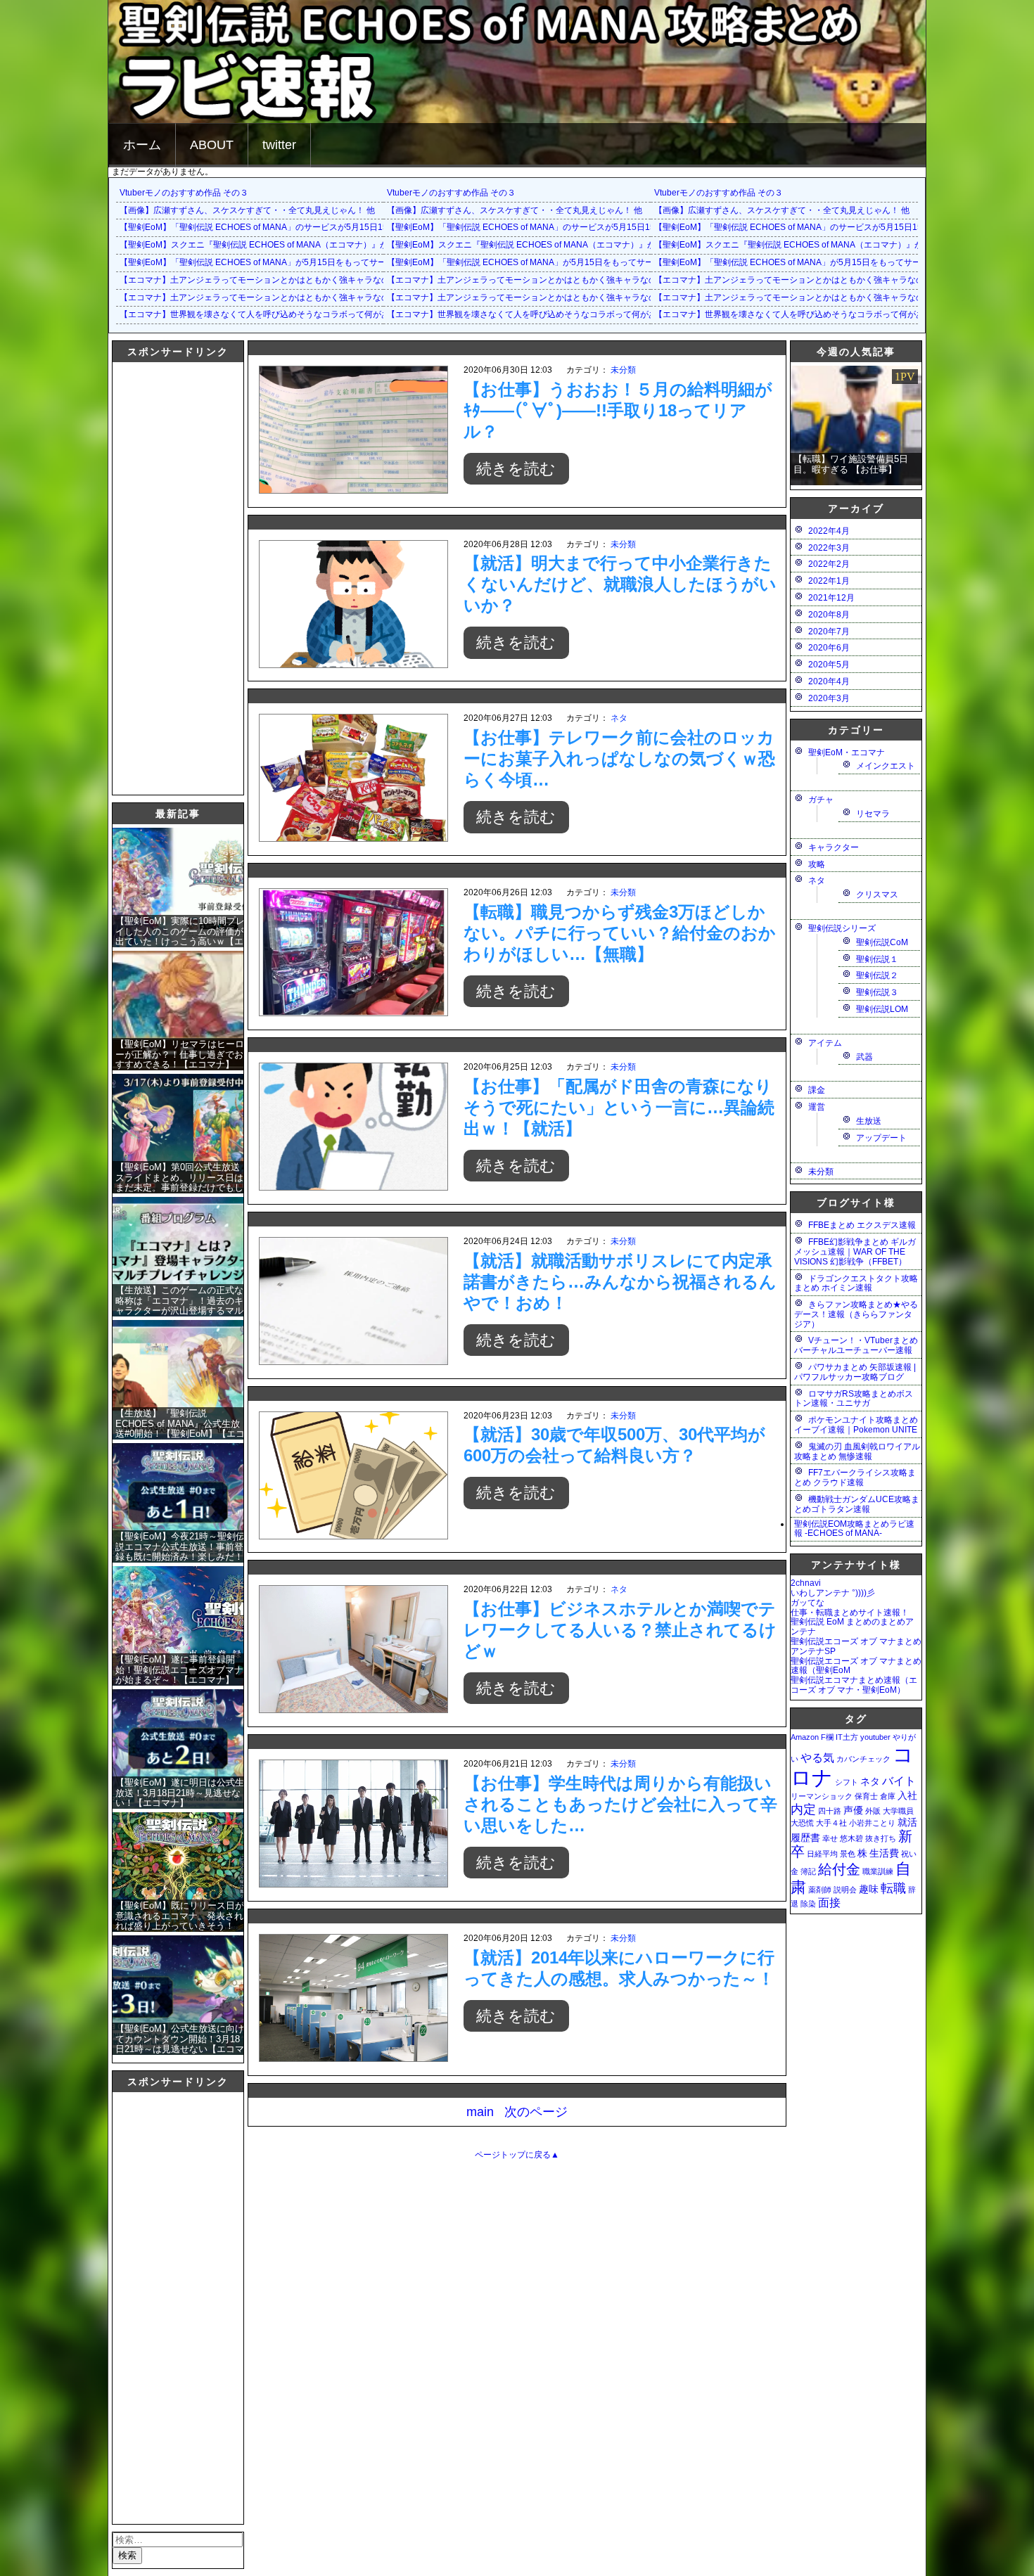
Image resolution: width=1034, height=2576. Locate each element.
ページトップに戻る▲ (517, 2155)
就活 (907, 1822)
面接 (829, 1902)
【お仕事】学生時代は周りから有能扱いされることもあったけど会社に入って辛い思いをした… (620, 1804)
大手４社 (831, 1823)
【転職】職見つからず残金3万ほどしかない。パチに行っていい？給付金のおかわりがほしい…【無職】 (620, 933)
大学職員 (898, 1811)
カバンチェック (863, 1759)
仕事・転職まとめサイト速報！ (850, 1613)
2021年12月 (831, 598)
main (480, 2112)
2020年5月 (829, 665)
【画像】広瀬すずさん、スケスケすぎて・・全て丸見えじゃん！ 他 (247, 210)
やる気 (817, 1757)
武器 (864, 1057)
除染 (808, 1904)
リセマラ (873, 814)
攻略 (817, 864)
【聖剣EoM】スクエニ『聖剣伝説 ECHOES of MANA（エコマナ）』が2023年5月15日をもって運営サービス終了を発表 (347, 245)
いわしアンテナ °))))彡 (833, 1593)
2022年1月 (829, 581)
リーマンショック (822, 1796)
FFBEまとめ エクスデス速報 (862, 1225)
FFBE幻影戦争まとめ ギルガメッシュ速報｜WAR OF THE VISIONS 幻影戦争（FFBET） (855, 1252)
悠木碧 (851, 1838)
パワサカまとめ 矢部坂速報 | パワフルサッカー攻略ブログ (855, 1372)
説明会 (845, 1890)
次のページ (536, 2112)
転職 (893, 1888)
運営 (817, 1107)
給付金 (839, 1869)
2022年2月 (829, 564)
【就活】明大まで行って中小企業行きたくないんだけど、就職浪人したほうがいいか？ (620, 584)
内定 (803, 1809)
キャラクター (834, 847)
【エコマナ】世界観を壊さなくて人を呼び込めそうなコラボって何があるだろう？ (276, 314)
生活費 (884, 1853)
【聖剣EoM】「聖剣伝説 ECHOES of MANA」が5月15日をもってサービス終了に (274, 262)
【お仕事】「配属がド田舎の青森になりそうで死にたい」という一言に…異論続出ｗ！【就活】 (619, 1107)
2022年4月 (829, 531)
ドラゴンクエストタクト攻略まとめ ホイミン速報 (856, 1283)
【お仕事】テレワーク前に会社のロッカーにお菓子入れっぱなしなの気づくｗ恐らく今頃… (619, 758)
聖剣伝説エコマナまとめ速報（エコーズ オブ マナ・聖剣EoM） (854, 1685)
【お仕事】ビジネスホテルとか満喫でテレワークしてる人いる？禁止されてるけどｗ (620, 1630)
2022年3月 (829, 548)
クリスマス (877, 895)
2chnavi (806, 1583)
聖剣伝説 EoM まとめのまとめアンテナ (852, 1627)
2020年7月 (829, 632)
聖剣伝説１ (877, 959)
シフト (847, 1782)
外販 (873, 1811)
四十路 (830, 1811)
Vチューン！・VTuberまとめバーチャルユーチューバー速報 (856, 1345)
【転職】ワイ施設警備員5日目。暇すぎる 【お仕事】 (851, 464)
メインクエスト (886, 766)
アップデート (881, 1138)
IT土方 (847, 1737)
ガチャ (821, 800)
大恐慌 (802, 1823)
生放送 (869, 1121)
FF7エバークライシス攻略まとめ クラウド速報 (855, 1478)
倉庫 (888, 1796)
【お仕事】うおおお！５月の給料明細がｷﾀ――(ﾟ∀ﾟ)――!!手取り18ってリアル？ (618, 410)
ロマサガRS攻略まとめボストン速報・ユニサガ (854, 1399)
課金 (817, 1090)
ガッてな (808, 1603)
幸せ (830, 1838)
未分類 (623, 370)
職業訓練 (878, 1871)
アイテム (825, 1043)
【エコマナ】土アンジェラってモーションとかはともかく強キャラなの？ (259, 280)
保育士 (866, 1796)
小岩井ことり (872, 1823)
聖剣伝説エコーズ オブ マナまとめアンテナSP (856, 1646)
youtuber (875, 1737)
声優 (853, 1810)
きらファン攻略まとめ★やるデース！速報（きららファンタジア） (856, 1314)
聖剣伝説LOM (882, 1009)
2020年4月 (829, 681)
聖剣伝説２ (877, 975)
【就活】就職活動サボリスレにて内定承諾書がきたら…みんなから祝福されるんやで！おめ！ (620, 1282)
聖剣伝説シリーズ (842, 928)
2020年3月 (829, 698)
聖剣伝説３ (877, 992)
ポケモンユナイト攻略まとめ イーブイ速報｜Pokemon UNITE (856, 1425)
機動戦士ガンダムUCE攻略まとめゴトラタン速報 (857, 1504)
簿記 (808, 1871)
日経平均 (822, 1854)
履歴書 (805, 1838)
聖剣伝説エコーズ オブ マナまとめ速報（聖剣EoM (856, 1666)
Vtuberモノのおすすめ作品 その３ (184, 193)
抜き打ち (881, 1838)
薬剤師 (820, 1890)
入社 (907, 1795)
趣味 (869, 1889)
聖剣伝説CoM (882, 942)
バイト (899, 1781)
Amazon (805, 1737)
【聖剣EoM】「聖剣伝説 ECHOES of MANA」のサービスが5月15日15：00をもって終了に (292, 227)
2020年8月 (829, 615)
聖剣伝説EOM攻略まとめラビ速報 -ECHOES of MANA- (854, 1529)
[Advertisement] (169, 577)
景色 (848, 1854)
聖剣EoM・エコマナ (847, 752)
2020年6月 (829, 648)
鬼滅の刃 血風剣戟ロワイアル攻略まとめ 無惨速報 (857, 1452)
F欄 (827, 1737)
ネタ (619, 718)
